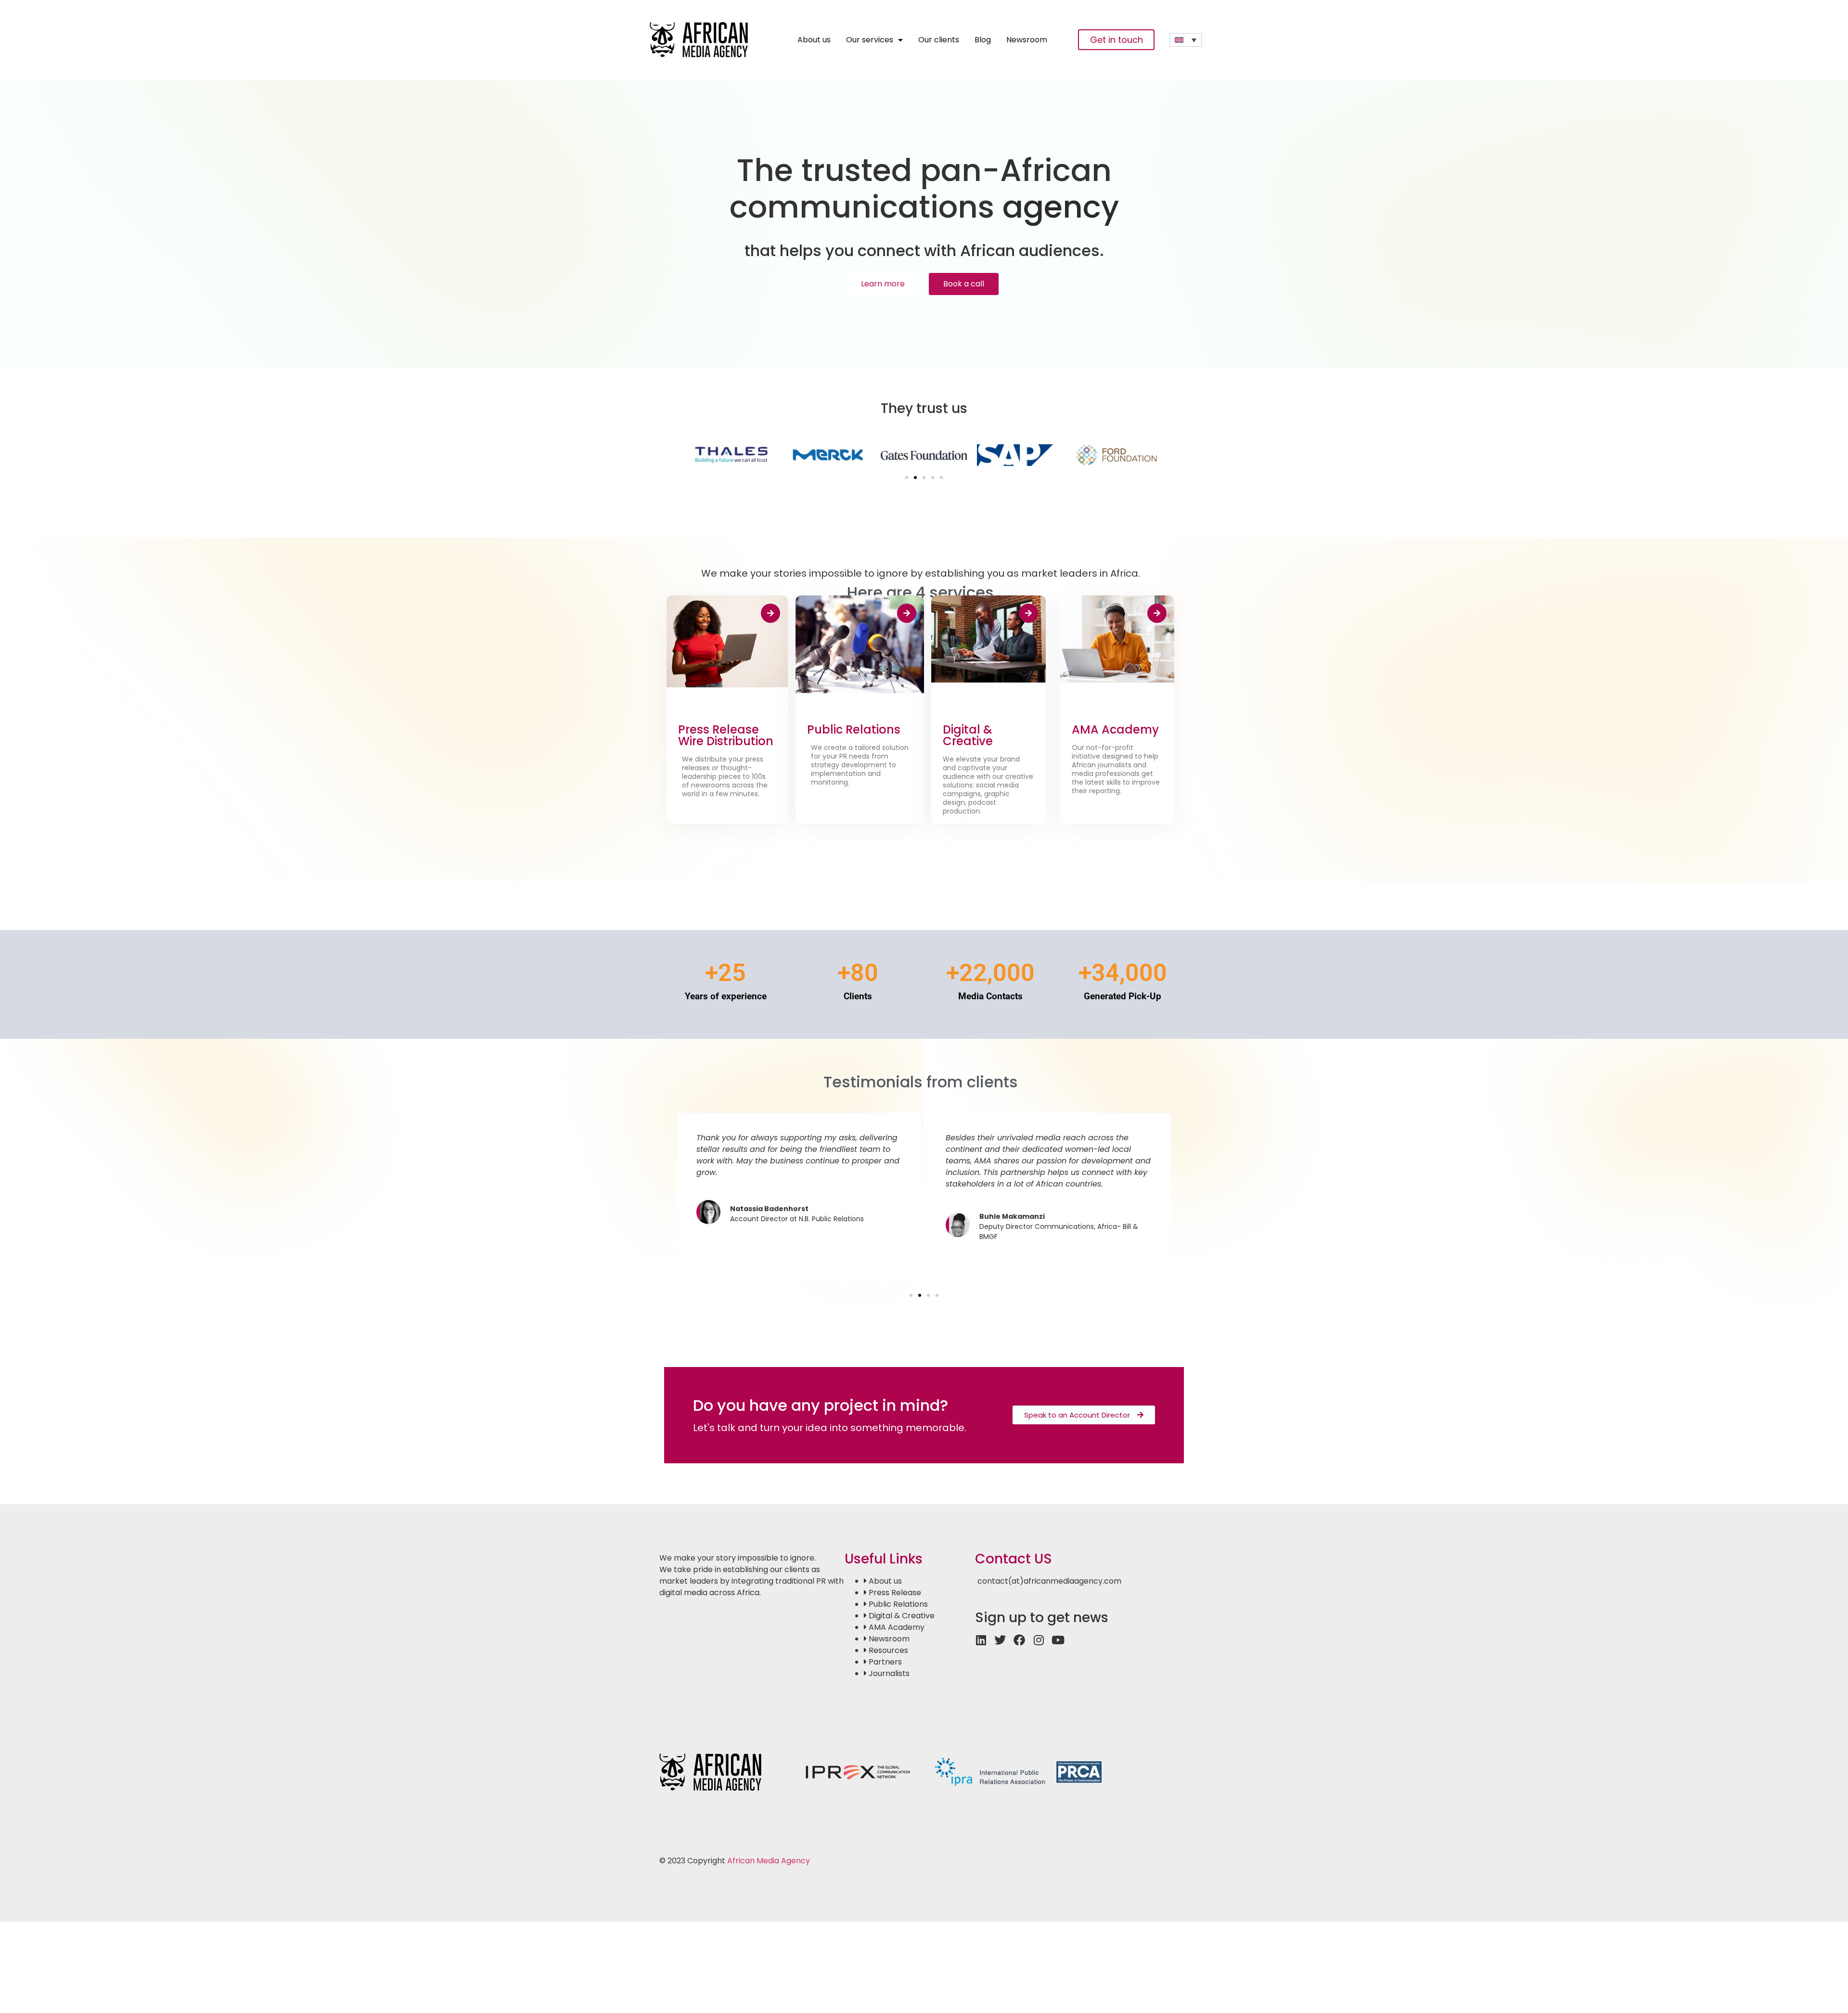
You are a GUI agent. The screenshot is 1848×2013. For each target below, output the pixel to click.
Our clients (939, 40)
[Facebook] (1019, 1640)
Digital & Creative (968, 735)
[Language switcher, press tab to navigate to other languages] (1186, 40)
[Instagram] (1039, 1640)
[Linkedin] (981, 1640)
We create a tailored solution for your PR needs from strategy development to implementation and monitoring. (860, 765)
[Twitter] (1000, 1640)
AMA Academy (1115, 729)
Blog (983, 40)
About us (814, 40)
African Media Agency (769, 1861)
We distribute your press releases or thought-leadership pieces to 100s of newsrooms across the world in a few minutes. (725, 776)
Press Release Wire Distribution (726, 735)
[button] (907, 477)
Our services (870, 40)
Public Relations (854, 729)
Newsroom (1027, 40)
